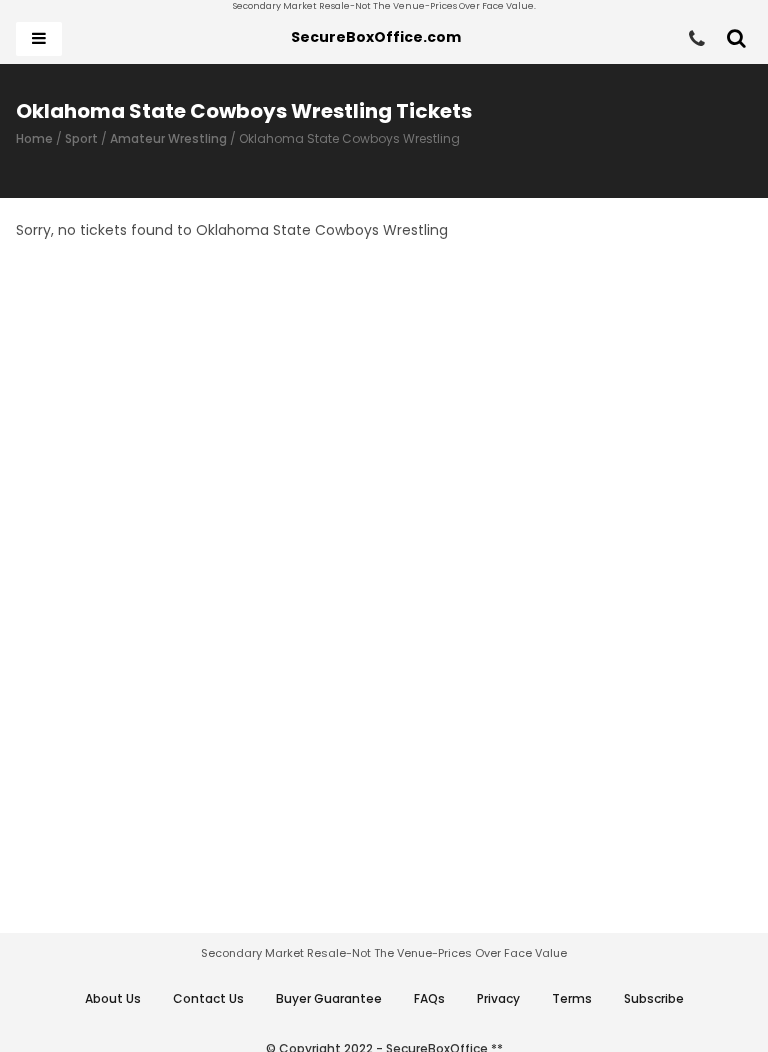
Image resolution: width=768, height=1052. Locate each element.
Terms (572, 998)
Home (34, 138)
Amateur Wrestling (168, 138)
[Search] (736, 39)
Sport (81, 138)
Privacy (498, 998)
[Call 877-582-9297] (697, 39)
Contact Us (208, 998)
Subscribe (654, 998)
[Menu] (39, 39)
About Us (113, 998)
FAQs (429, 998)
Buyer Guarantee (329, 998)
